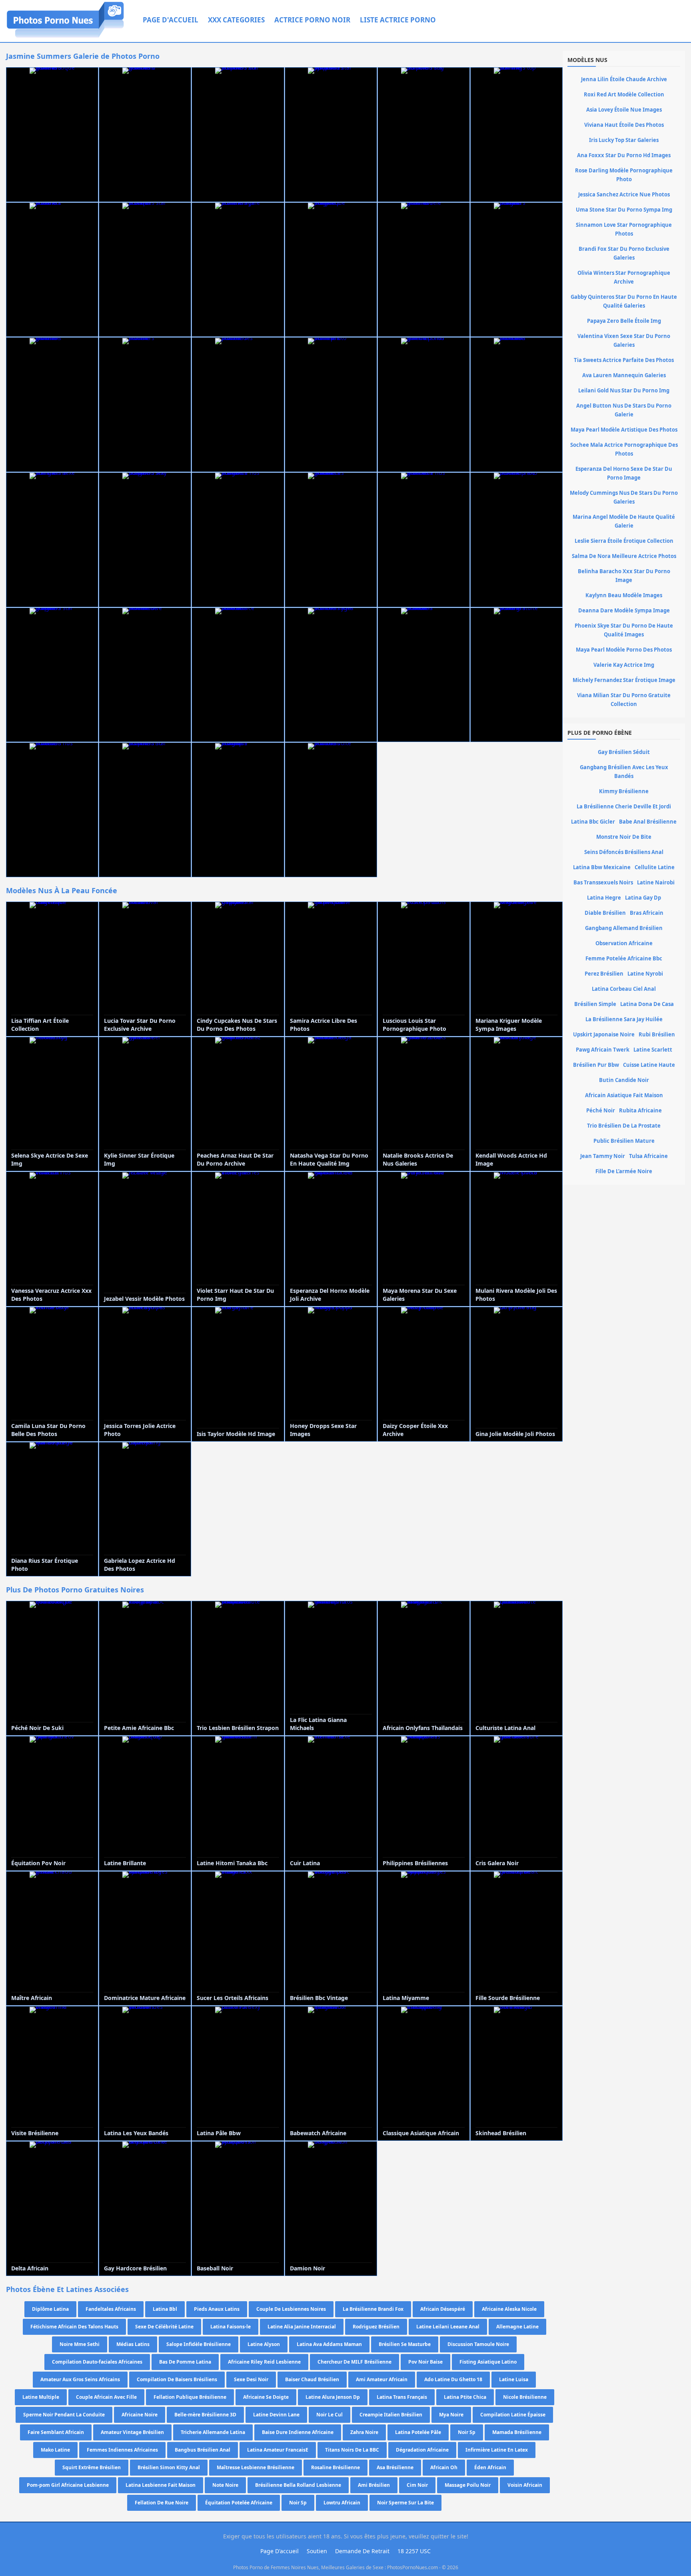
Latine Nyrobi (645, 974)
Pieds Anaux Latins (217, 2309)
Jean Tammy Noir (603, 1156)
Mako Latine (55, 2450)
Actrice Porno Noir (312, 20)
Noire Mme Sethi (80, 2344)
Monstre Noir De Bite (624, 837)
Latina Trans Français (402, 2397)
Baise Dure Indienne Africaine (298, 2432)
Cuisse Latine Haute (649, 1065)
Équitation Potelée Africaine (239, 2503)
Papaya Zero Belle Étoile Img (624, 321)
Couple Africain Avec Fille (106, 2397)
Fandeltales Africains (111, 2309)
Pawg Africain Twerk (603, 1050)
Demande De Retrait (362, 2551)
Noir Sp (467, 2432)
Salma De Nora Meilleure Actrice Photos (624, 556)
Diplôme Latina (50, 2309)
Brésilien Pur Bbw (596, 1065)
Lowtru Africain (342, 2503)
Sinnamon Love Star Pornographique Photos (624, 229)
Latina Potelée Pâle (418, 2432)
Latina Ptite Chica (465, 2397)
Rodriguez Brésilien (376, 2327)
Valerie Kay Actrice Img (624, 665)
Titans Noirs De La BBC (352, 2450)
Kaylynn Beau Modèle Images (624, 595)
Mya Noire (451, 2415)
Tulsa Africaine (648, 1156)
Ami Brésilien (374, 2485)
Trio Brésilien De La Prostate (624, 1126)
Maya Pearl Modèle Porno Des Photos (624, 650)
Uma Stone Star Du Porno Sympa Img (624, 210)
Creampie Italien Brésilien (391, 2415)
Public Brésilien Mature (624, 1141)
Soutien (317, 2551)
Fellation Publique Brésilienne (190, 2397)
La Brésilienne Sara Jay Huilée (624, 1019)
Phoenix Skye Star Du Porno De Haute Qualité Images (624, 630)
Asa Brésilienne (395, 2467)
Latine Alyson (264, 2344)
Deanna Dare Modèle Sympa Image (624, 610)
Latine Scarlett (653, 1050)
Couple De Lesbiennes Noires (291, 2309)
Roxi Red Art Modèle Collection (624, 94)
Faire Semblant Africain (56, 2432)
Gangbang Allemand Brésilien (624, 928)
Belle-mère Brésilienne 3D (205, 2415)
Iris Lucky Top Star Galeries (624, 140)
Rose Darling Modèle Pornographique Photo (624, 175)
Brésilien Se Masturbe (405, 2344)
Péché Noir (601, 1110)
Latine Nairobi (656, 882)
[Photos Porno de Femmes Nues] (65, 37)
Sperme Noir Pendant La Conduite (64, 2415)
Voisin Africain (525, 2485)
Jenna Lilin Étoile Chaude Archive (624, 79)
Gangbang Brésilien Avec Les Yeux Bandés (624, 772)
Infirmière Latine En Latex (497, 2450)
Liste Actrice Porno (398, 20)
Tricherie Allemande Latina (213, 2432)
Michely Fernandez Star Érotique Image (624, 680)
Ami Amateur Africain (382, 2379)
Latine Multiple (41, 2397)
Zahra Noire (364, 2432)
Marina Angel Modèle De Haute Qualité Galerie (624, 521)
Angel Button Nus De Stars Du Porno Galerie (624, 410)
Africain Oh (444, 2467)
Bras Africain (647, 913)
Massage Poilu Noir (468, 2485)
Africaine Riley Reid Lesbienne (264, 2362)
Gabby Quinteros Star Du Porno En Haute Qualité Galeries (624, 301)
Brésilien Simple (595, 1004)
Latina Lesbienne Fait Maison (161, 2485)
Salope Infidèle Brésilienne (199, 2344)
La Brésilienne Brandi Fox (373, 2309)
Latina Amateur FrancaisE (278, 2450)
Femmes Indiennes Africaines (122, 2450)
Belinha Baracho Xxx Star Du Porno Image (624, 576)
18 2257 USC (414, 2551)
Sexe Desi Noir (251, 2379)
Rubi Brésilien (657, 1034)
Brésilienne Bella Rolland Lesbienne (298, 2485)
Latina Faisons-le (231, 2327)
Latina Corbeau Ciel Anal (624, 989)
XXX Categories (236, 20)
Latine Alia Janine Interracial (302, 2327)
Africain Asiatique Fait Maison (624, 1095)
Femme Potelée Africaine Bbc (624, 958)
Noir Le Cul (330, 2415)
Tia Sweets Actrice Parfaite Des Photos (624, 360)
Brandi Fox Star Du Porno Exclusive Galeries (624, 253)
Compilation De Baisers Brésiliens (177, 2379)
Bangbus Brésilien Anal (203, 2450)
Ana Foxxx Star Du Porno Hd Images (624, 155)
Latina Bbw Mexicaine (602, 867)
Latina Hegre (604, 898)
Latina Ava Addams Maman (329, 2344)
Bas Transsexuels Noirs (603, 882)
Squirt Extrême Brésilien (92, 2467)
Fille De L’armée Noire (624, 1171)
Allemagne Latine (517, 2327)
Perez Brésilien (604, 974)
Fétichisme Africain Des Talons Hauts (74, 2327)
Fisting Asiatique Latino (488, 2362)
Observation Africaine (624, 943)
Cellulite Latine (655, 867)
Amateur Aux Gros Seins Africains (80, 2379)
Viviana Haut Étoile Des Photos (624, 125)
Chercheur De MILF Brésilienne (354, 2362)
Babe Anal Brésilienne (648, 822)
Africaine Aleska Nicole (509, 2309)
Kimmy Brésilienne (624, 791)
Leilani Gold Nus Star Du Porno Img (624, 390)
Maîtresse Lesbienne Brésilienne (256, 2467)
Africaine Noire (140, 2415)
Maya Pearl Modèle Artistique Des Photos (624, 430)
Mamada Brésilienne (517, 2432)
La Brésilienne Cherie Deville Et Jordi (624, 806)
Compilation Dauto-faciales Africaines (97, 2362)
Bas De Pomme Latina (185, 2362)
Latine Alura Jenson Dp (333, 2397)
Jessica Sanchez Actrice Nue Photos (624, 194)
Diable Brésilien (605, 913)
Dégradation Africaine (422, 2450)
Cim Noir (417, 2485)
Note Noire (225, 2485)
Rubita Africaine (640, 1110)
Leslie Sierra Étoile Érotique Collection (624, 541)
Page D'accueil (171, 20)
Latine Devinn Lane (276, 2415)
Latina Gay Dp (643, 898)
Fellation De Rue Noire (162, 2503)
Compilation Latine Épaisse (513, 2415)
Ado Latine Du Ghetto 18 (453, 2379)
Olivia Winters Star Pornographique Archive (624, 277)
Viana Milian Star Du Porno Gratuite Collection (624, 700)
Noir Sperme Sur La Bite (405, 2503)
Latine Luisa (514, 2379)
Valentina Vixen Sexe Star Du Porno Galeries (624, 340)
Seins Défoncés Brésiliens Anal (624, 852)
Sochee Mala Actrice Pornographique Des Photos (624, 449)
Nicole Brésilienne (525, 2397)
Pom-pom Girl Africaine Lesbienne (68, 2485)
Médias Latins (133, 2344)
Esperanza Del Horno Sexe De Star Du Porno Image (624, 473)
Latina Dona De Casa (647, 1004)
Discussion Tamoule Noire (478, 2344)
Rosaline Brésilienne (336, 2467)
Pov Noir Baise (425, 2362)
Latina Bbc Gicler (593, 822)
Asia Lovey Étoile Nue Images (624, 110)
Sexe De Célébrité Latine (164, 2327)
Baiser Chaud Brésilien (312, 2379)
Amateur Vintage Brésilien (132, 2432)
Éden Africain (490, 2467)
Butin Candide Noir (624, 1080)
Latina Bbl (165, 2309)
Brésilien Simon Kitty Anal (169, 2467)
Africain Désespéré (443, 2309)
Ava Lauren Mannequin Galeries (624, 375)
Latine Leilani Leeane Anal (448, 2327)
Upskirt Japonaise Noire (604, 1034)
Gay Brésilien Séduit (624, 752)
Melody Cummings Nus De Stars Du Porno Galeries (624, 497)
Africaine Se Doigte (266, 2397)
